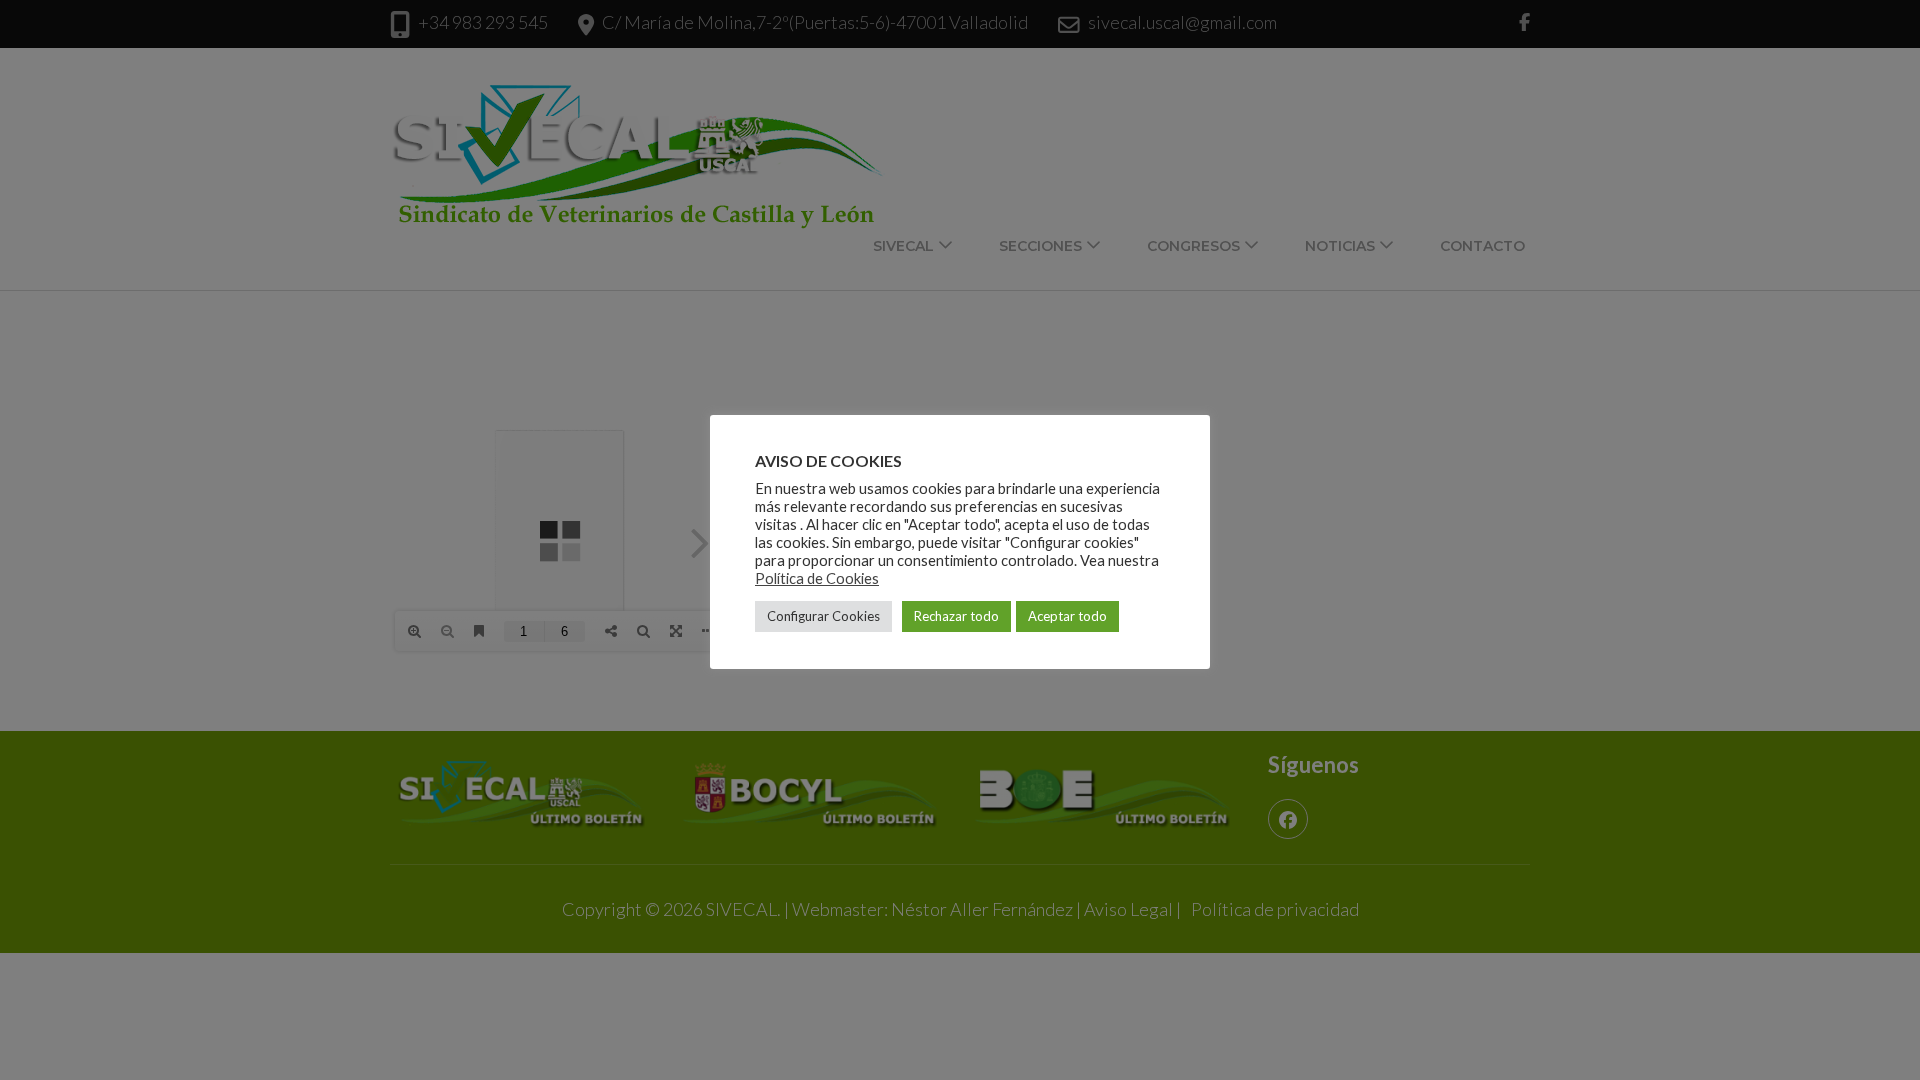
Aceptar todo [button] (1067, 616)
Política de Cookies (817, 578)
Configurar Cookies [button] (823, 616)
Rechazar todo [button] (956, 616)
